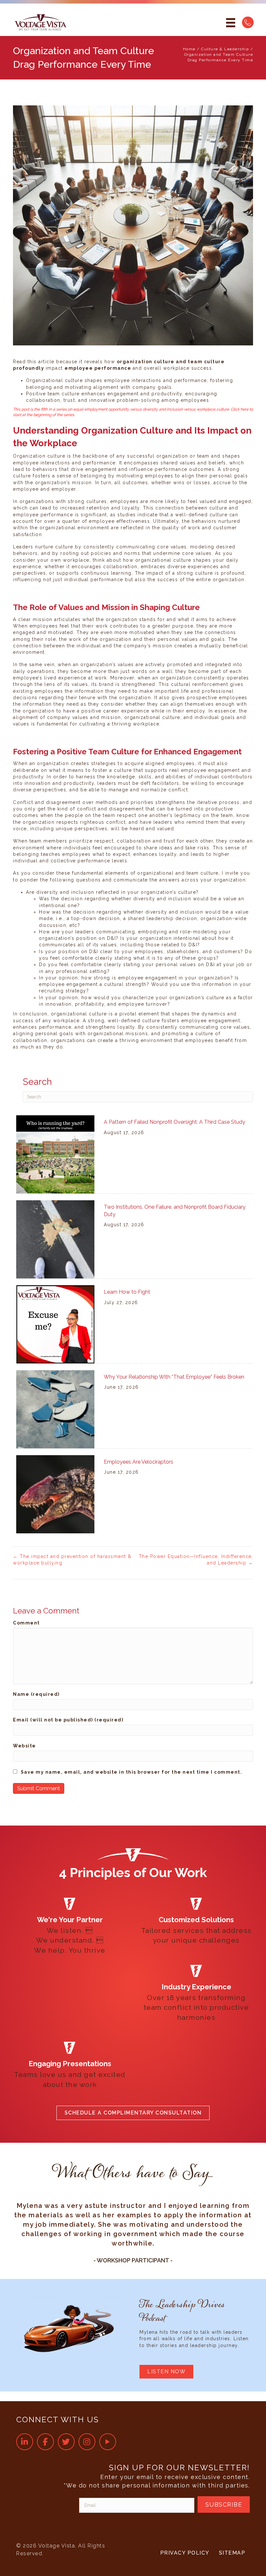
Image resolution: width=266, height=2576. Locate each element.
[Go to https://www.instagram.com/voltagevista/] (87, 2442)
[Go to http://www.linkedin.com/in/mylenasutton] (25, 2442)
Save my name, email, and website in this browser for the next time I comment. (132, 1772)
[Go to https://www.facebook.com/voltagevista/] (45, 2442)
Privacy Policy (185, 2553)
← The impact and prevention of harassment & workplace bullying (72, 1560)
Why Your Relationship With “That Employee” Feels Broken (174, 1377)
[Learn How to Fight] (55, 1324)
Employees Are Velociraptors (139, 1462)
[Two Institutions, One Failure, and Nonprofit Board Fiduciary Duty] (55, 1239)
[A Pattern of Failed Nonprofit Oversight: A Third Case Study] (55, 1154)
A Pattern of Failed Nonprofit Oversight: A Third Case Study (175, 1122)
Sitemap (232, 2553)
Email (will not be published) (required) (68, 1720)
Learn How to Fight (127, 1292)
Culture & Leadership (225, 49)
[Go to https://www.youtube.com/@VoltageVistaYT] (108, 2442)
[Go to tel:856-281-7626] (248, 22)
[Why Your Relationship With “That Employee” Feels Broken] (55, 1409)
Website (24, 1746)
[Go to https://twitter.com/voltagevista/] (66, 2442)
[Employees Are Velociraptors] (55, 1494)
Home (189, 49)
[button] (133, 2113)
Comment (26, 1623)
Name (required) (36, 1694)
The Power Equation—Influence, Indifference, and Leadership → (196, 1560)
